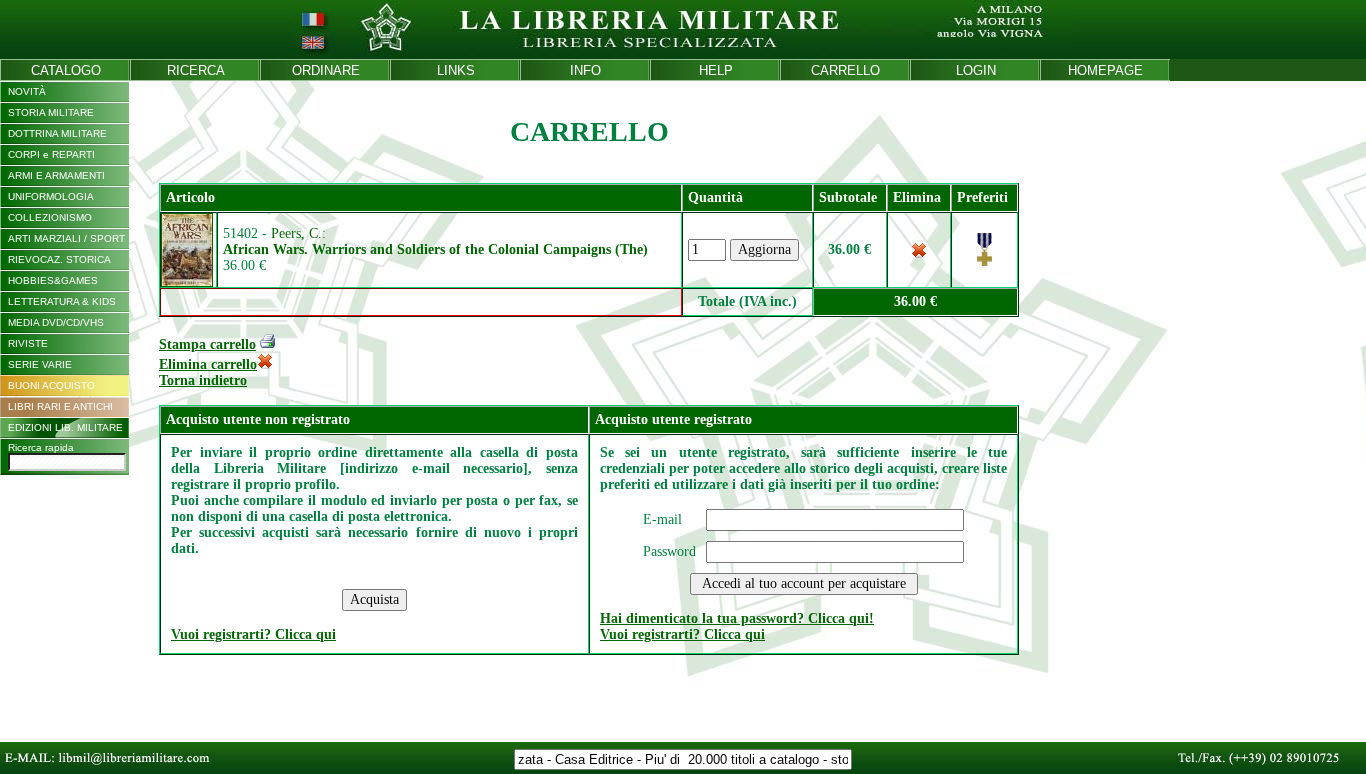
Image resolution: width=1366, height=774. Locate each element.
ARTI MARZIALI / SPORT (66, 238)
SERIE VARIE (40, 364)
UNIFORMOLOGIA (51, 196)
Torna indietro (203, 380)
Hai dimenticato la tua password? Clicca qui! (737, 618)
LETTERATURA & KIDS (62, 301)
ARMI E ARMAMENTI (56, 175)
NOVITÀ (27, 91)
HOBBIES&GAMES (53, 280)
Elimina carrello (208, 364)
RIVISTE (28, 343)
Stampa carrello (207, 344)
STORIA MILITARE (51, 112)
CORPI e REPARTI (51, 154)
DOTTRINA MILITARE (57, 133)
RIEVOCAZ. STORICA (59, 259)
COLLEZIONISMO (50, 217)
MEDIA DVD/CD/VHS (56, 322)
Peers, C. (296, 233)
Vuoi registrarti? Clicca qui (253, 634)
